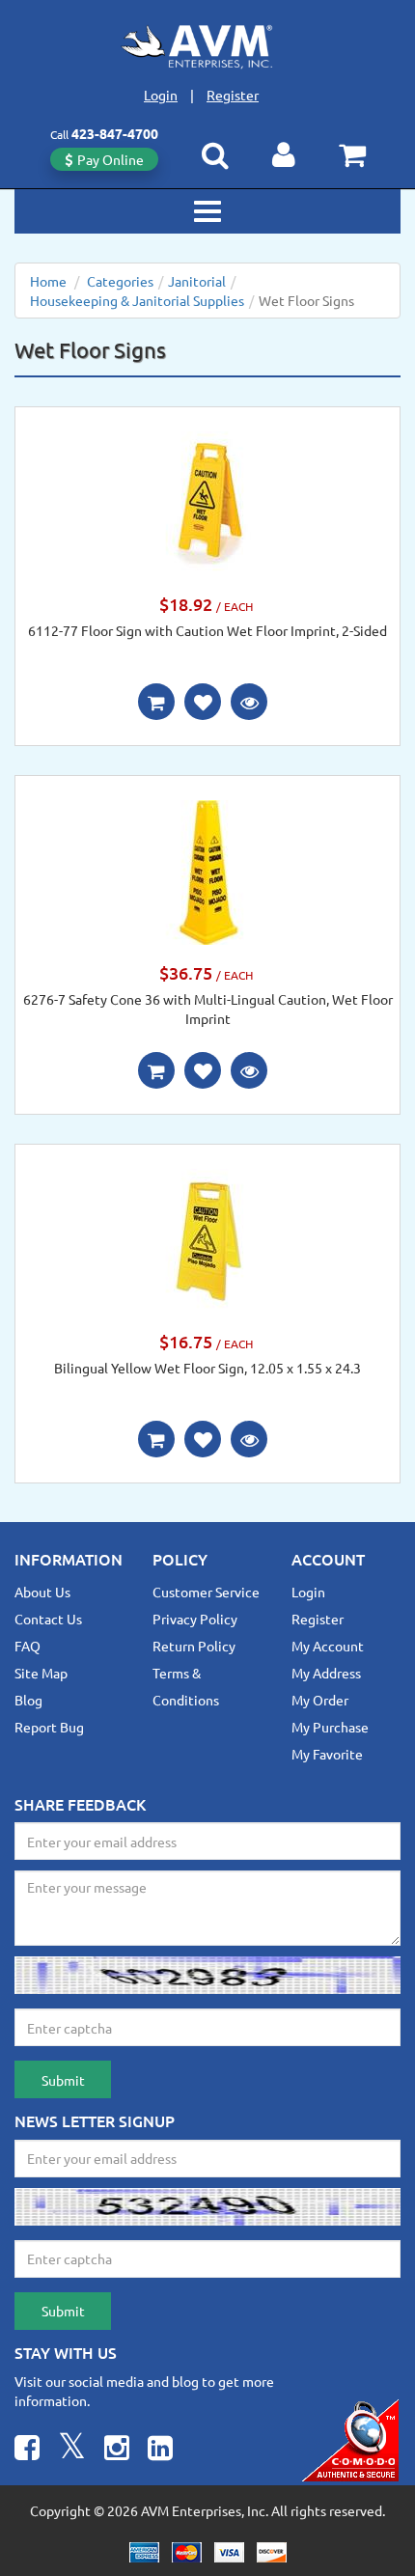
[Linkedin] (160, 2450)
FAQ (28, 1646)
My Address (326, 1673)
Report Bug (49, 1727)
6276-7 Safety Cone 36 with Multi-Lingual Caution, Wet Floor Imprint (208, 1009)
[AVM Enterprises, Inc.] (207, 46)
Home (48, 281)
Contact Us (48, 1619)
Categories (120, 281)
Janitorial (197, 281)
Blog (28, 1700)
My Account (328, 1646)
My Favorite (327, 1754)
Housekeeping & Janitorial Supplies (137, 300)
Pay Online (111, 159)
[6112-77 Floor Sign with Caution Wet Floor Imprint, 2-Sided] (207, 502)
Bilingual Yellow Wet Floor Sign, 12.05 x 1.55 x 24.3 (207, 1368)
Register (233, 95)
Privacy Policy (195, 1619)
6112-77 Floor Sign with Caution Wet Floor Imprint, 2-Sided (207, 630)
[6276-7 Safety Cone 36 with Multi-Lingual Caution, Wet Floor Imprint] (207, 871)
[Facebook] (27, 2450)
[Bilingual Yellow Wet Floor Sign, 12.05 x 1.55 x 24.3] (207, 1239)
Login (161, 95)
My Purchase (330, 1727)
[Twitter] (72, 2450)
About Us (42, 1592)
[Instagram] (117, 2450)
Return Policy (194, 1646)
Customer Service (206, 1592)
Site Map (41, 1673)
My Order (320, 1700)
